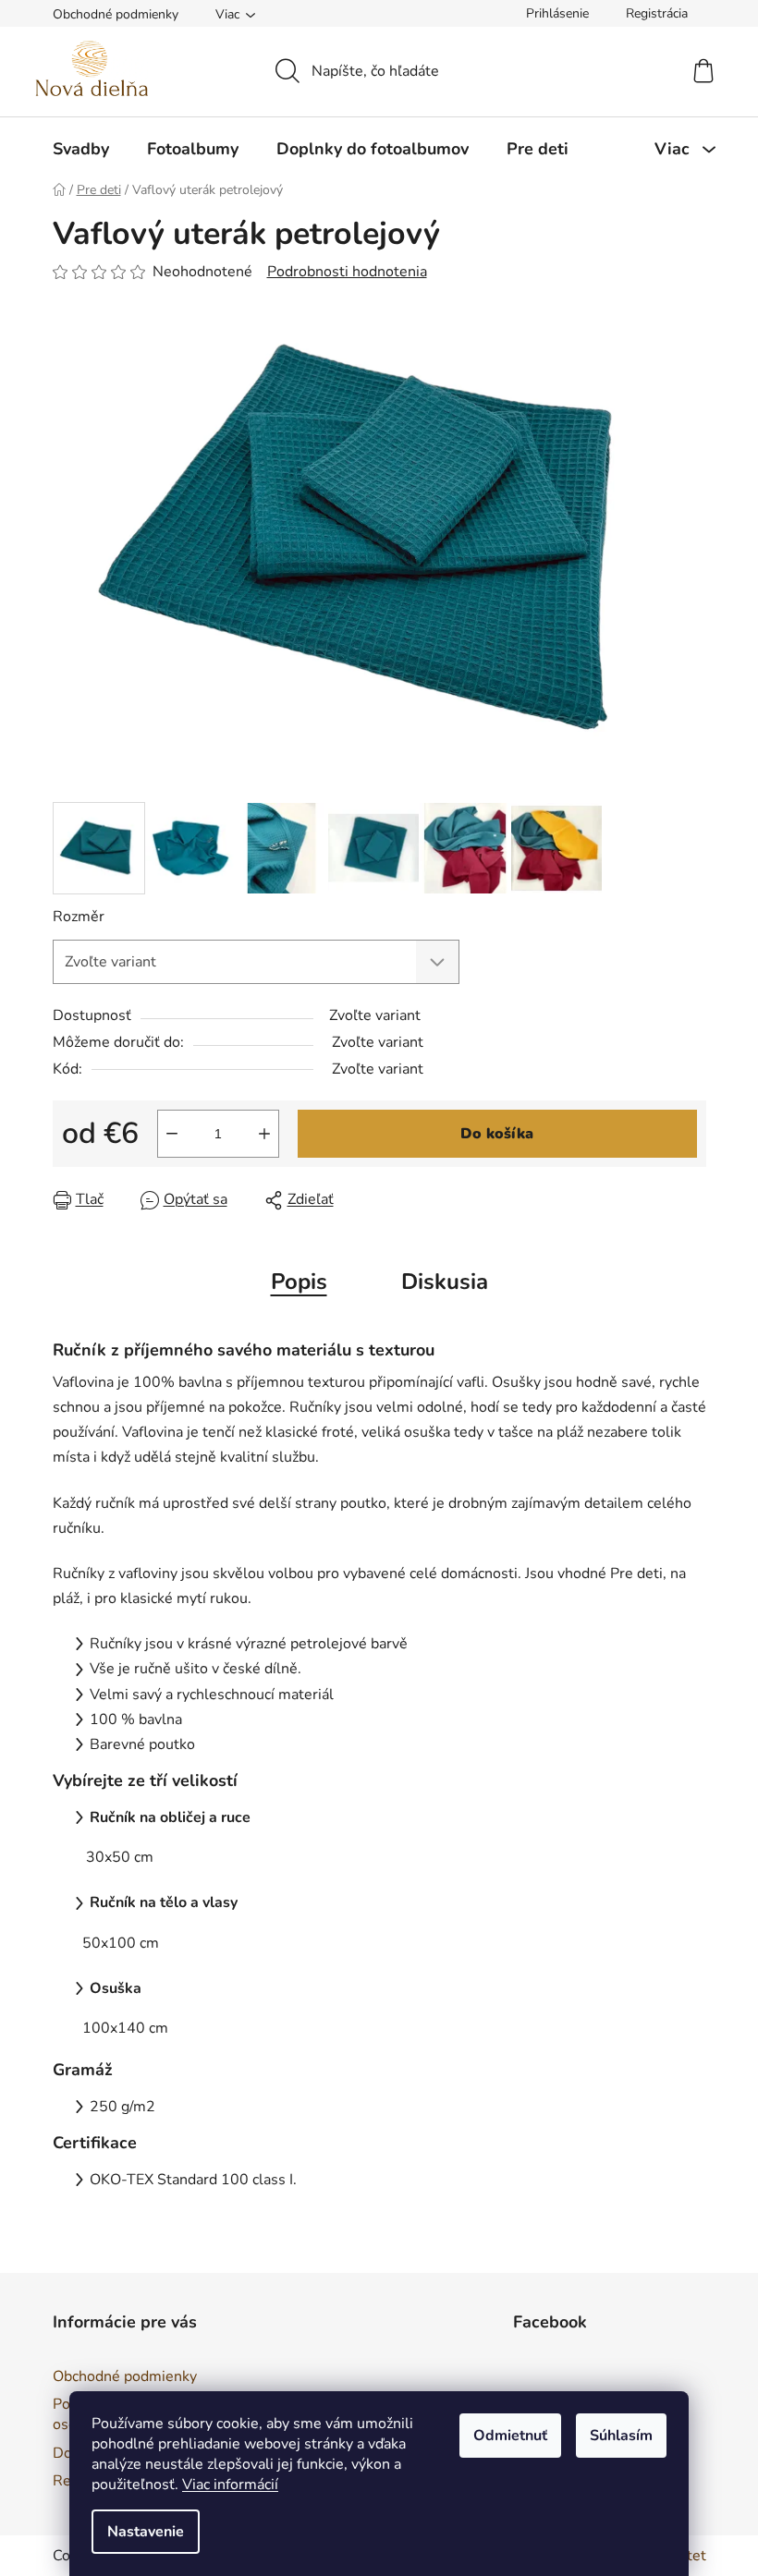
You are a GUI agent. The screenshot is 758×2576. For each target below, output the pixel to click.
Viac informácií (230, 2485)
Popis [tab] (299, 1282)
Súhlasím (621, 2436)
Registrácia (657, 13)
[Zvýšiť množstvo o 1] (264, 1134)
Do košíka (497, 1134)
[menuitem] (81, 149)
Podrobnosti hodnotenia (347, 272)
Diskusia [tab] (445, 1282)
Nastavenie (146, 2532)
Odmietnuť (510, 2436)
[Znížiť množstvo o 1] (172, 1134)
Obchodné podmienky (116, 14)
